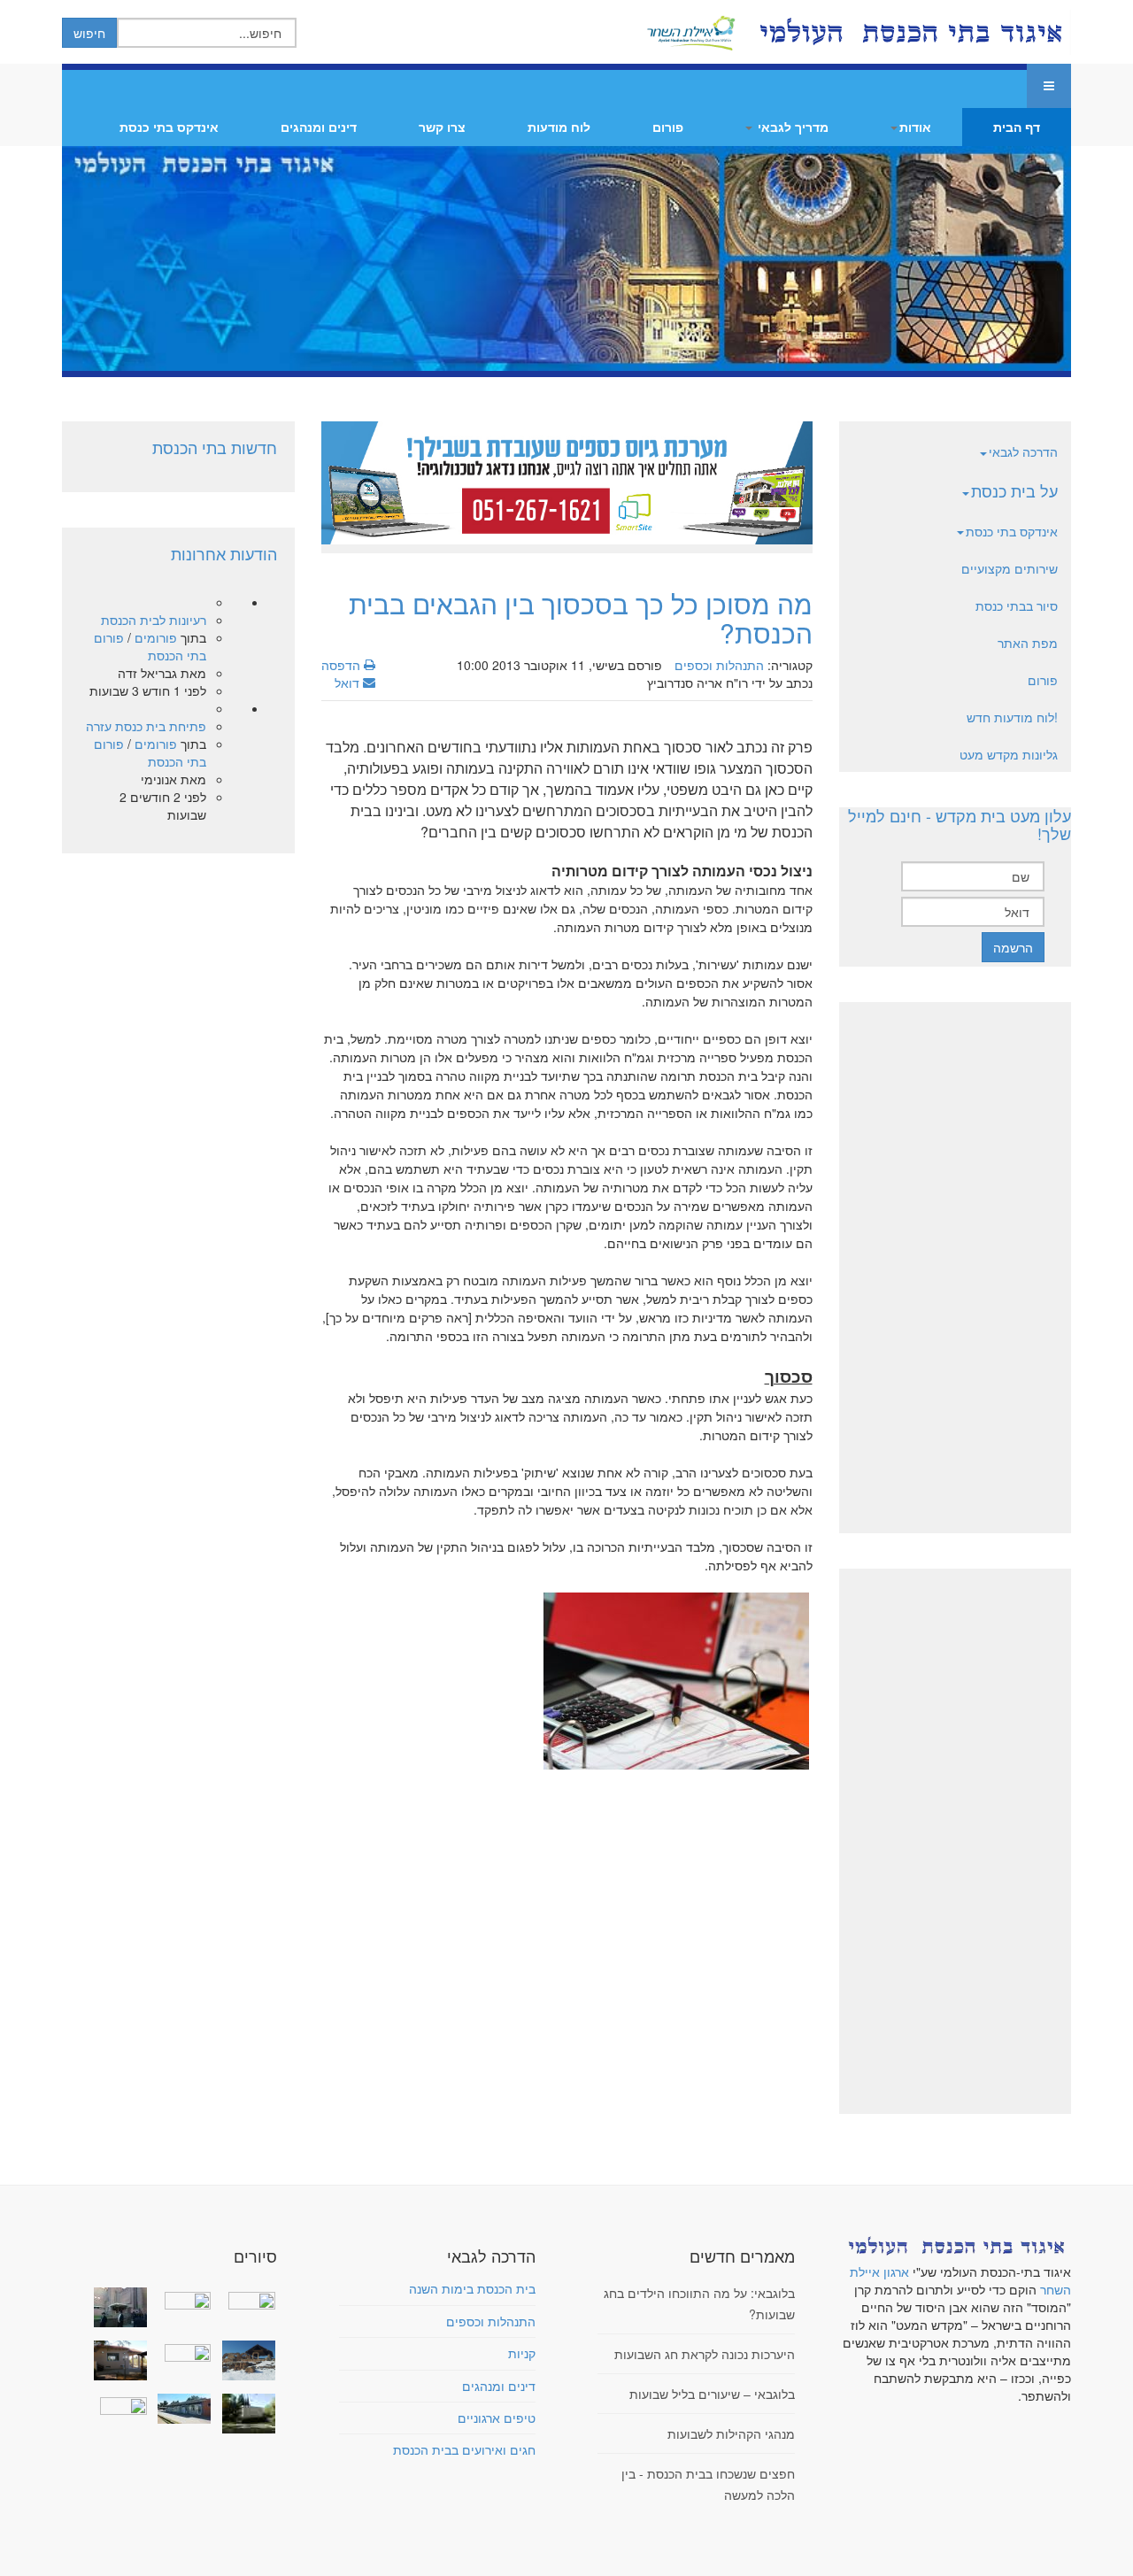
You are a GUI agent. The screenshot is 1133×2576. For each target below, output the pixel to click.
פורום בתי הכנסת (150, 646)
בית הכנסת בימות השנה (472, 2288)
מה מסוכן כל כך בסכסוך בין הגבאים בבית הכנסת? (581, 618)
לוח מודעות (559, 127)
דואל (349, 683)
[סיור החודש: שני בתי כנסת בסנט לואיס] (117, 2404)
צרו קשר (442, 127)
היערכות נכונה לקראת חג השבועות (705, 2354)
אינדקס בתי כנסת (169, 127)
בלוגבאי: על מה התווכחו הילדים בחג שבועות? (699, 2303)
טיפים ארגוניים (497, 2418)
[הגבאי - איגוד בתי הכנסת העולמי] (909, 32)
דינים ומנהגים (319, 127)
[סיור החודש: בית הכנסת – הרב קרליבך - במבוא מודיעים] (244, 2414)
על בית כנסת (1014, 490)
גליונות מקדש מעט (1009, 754)
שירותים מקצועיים (1010, 568)
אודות (915, 127)
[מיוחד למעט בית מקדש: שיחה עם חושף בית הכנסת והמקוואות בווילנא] (181, 2298)
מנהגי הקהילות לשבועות (731, 2433)
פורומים (156, 637)
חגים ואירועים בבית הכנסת (464, 2449)
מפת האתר (1028, 643)
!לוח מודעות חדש (1012, 717)
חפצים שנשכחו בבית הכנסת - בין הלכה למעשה (708, 2484)
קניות (522, 2353)
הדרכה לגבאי (1023, 451)
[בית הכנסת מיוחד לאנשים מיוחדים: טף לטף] (181, 2351)
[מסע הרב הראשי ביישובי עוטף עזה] (244, 2298)
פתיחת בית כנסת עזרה (146, 726)
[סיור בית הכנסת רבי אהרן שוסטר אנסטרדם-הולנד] (117, 2307)
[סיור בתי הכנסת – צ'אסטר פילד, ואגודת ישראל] (181, 2409)
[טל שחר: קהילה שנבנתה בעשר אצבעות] (117, 2360)
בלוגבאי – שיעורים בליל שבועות (712, 2394)
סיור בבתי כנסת (1017, 605)
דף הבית (1017, 127)
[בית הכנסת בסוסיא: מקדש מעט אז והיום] (244, 2360)
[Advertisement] (567, 1917)
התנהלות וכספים (719, 665)
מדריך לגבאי (791, 127)
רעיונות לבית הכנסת (154, 620)
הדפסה (343, 665)
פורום (668, 127)
